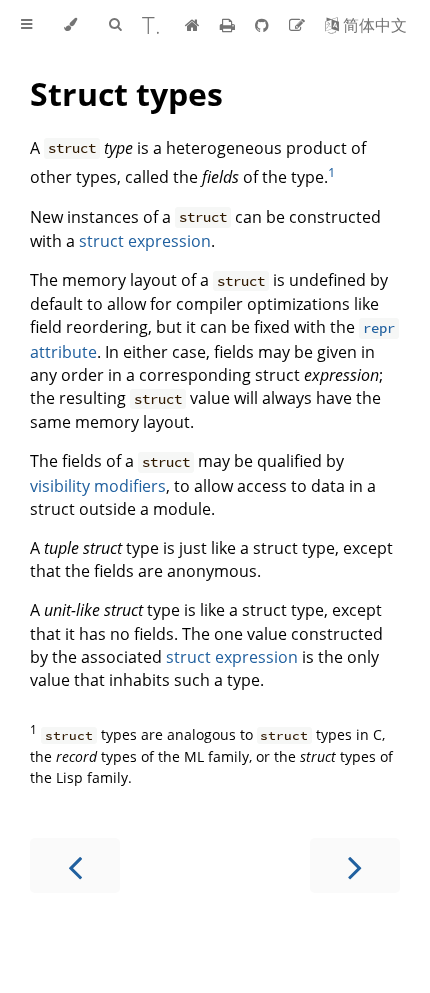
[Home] (192, 25)
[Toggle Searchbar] (115, 25)
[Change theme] (70, 25)
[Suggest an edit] (299, 25)
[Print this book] (229, 25)
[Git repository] (264, 25)
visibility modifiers (98, 486)
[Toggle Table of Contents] (26, 25)
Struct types (126, 93)
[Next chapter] (355, 865)
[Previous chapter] (75, 865)
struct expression (145, 241)
